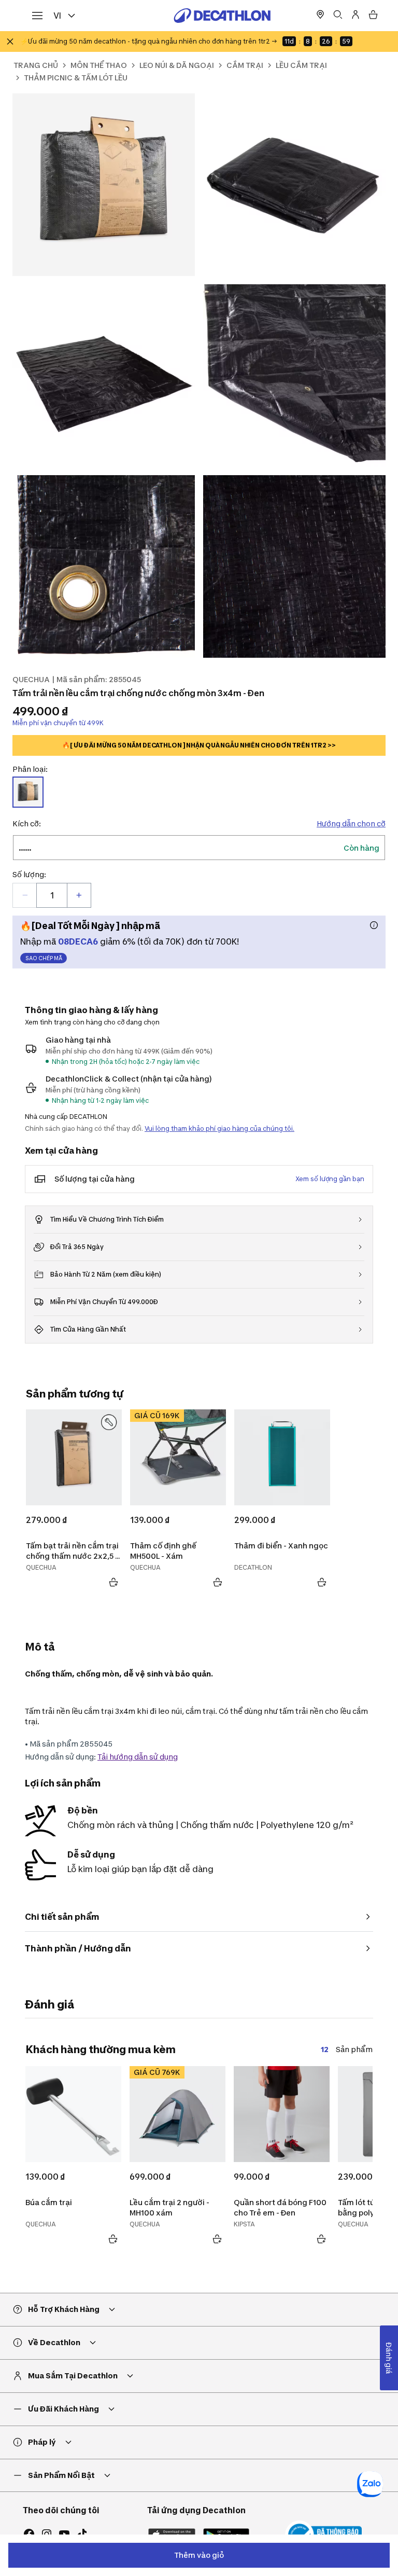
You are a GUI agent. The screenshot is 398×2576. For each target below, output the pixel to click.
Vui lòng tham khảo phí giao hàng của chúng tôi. (219, 1128)
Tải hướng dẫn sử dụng (138, 1757)
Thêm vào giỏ (199, 2555)
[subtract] (25, 895)
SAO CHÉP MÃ (44, 958)
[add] (79, 895)
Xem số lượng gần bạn (330, 1179)
